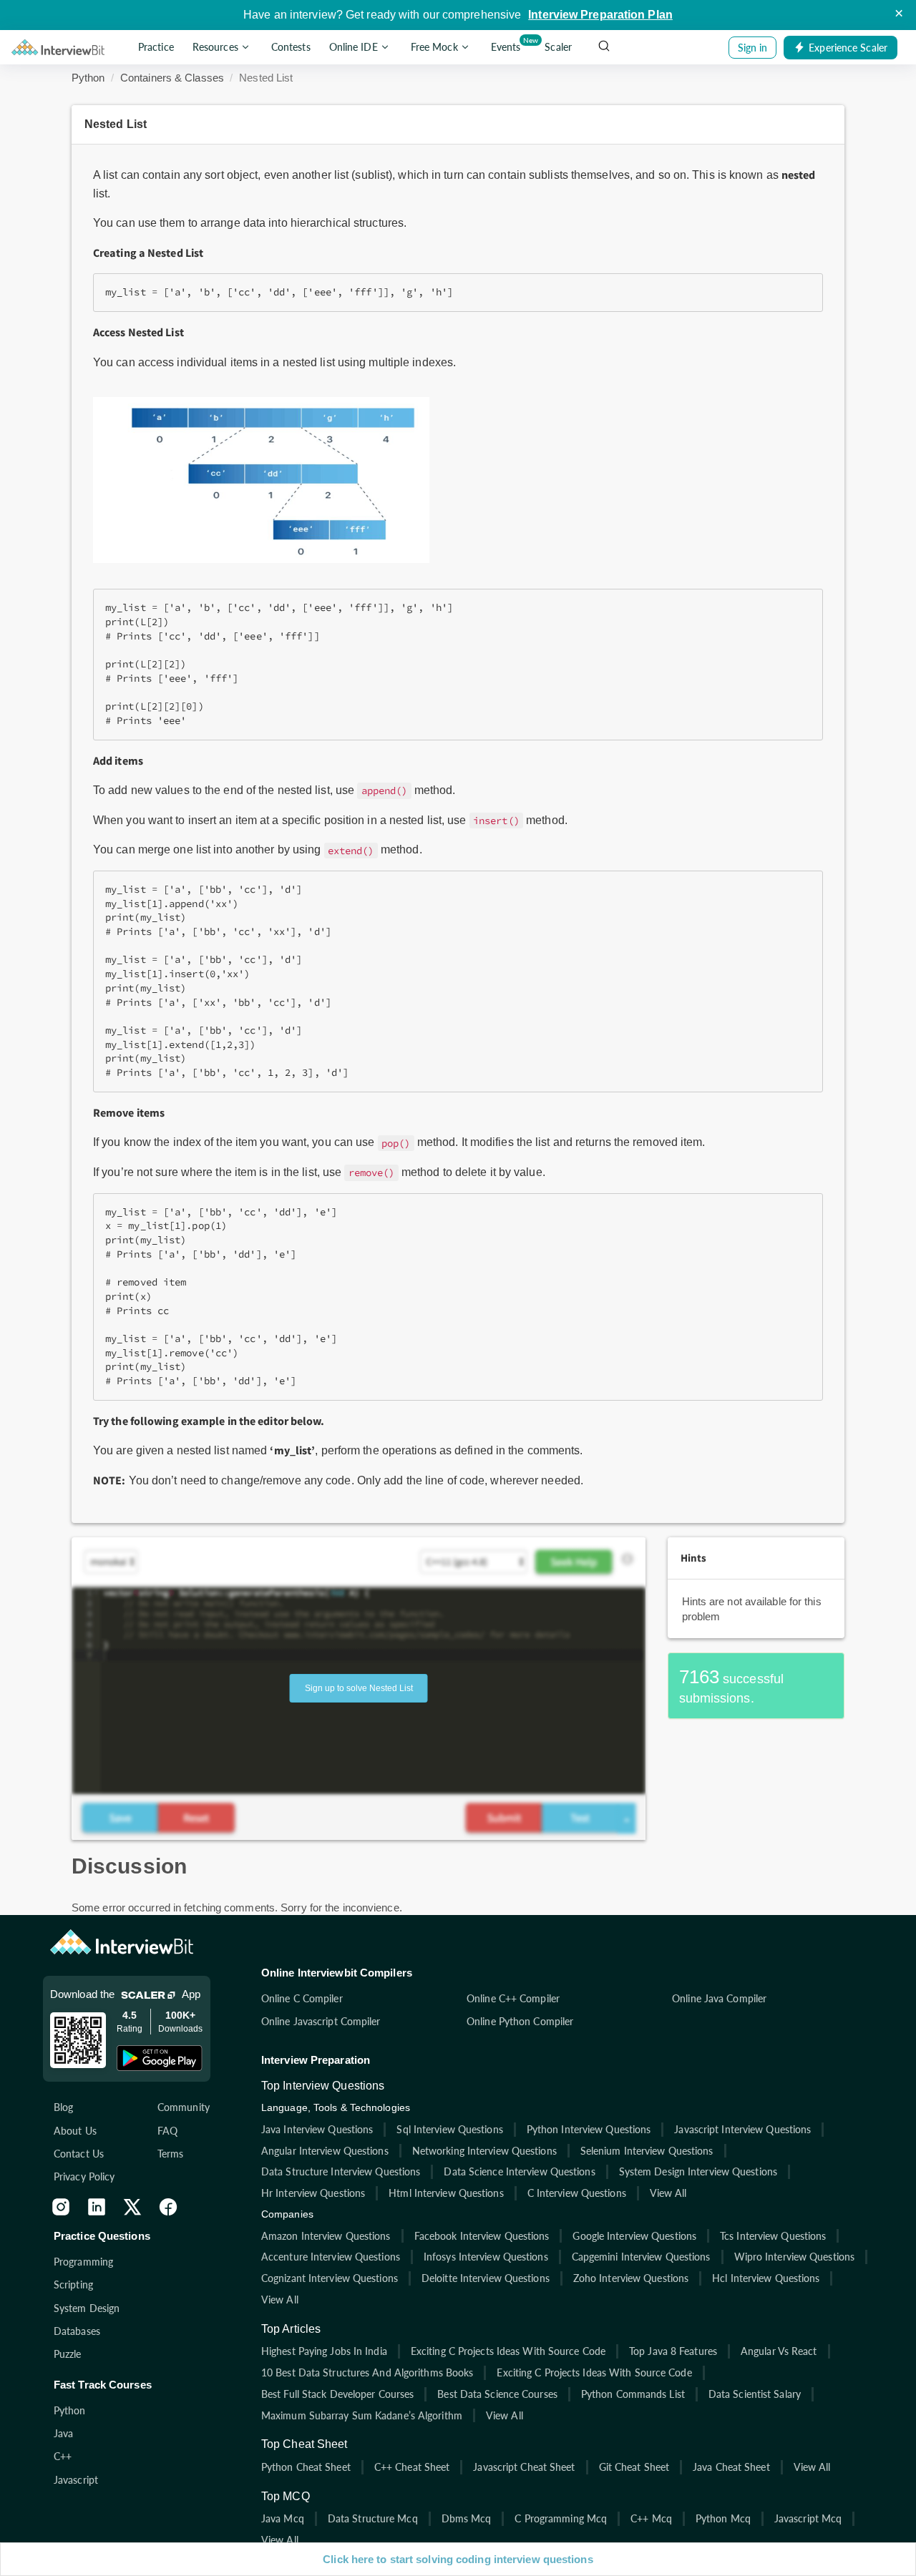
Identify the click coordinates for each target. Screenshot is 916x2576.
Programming (83, 2262)
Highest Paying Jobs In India (324, 2351)
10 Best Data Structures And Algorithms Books (367, 2372)
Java (63, 2433)
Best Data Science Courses (497, 2394)
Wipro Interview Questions (795, 2257)
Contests (291, 48)
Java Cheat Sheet (731, 2467)
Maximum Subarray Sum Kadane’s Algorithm (362, 2415)
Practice (156, 48)
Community (184, 2107)
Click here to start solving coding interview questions (458, 2559)
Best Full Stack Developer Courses (337, 2394)
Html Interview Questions (446, 2193)
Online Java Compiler (719, 1998)
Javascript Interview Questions (742, 2129)
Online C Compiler (302, 1998)
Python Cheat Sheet (306, 2467)
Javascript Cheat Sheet (524, 2467)
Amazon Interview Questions (326, 2236)
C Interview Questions (577, 2193)
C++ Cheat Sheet (412, 2467)
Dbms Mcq (467, 2518)
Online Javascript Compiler (321, 2021)
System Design (87, 2308)
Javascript (76, 2480)
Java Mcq (283, 2518)
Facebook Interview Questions (482, 2236)
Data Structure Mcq (373, 2518)
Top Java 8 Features (673, 2351)
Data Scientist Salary (755, 2394)
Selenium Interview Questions (647, 2151)
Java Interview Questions (317, 2129)
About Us (75, 2131)
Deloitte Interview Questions (486, 2278)
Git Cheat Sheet (634, 2467)
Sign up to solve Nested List (359, 1688)
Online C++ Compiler (513, 1998)
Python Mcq (723, 2518)
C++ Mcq (651, 2518)
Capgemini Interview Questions (641, 2257)
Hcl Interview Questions (766, 2278)
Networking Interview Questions (484, 2151)
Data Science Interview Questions (519, 2171)
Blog (63, 2107)
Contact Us (79, 2154)
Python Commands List (633, 2394)
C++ (63, 2456)
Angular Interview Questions (325, 2151)
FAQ (167, 2131)
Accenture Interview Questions (331, 2257)
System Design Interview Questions (698, 2171)
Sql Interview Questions (449, 2129)
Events (508, 44)
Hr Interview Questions (313, 2193)
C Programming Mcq (561, 2518)
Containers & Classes (172, 78)
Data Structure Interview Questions (341, 2171)
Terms (171, 2154)
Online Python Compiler (520, 2021)
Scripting (73, 2284)
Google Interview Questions (634, 2236)
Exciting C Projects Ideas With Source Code (508, 2351)
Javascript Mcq (808, 2518)
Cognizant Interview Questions (330, 2278)
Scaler (558, 48)
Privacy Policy (84, 2176)
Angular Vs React (779, 2351)
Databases (77, 2331)
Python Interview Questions (589, 2129)
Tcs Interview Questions (773, 2236)
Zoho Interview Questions (631, 2278)
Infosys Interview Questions (486, 2257)
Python (88, 78)
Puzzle (68, 2354)
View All (668, 2193)
